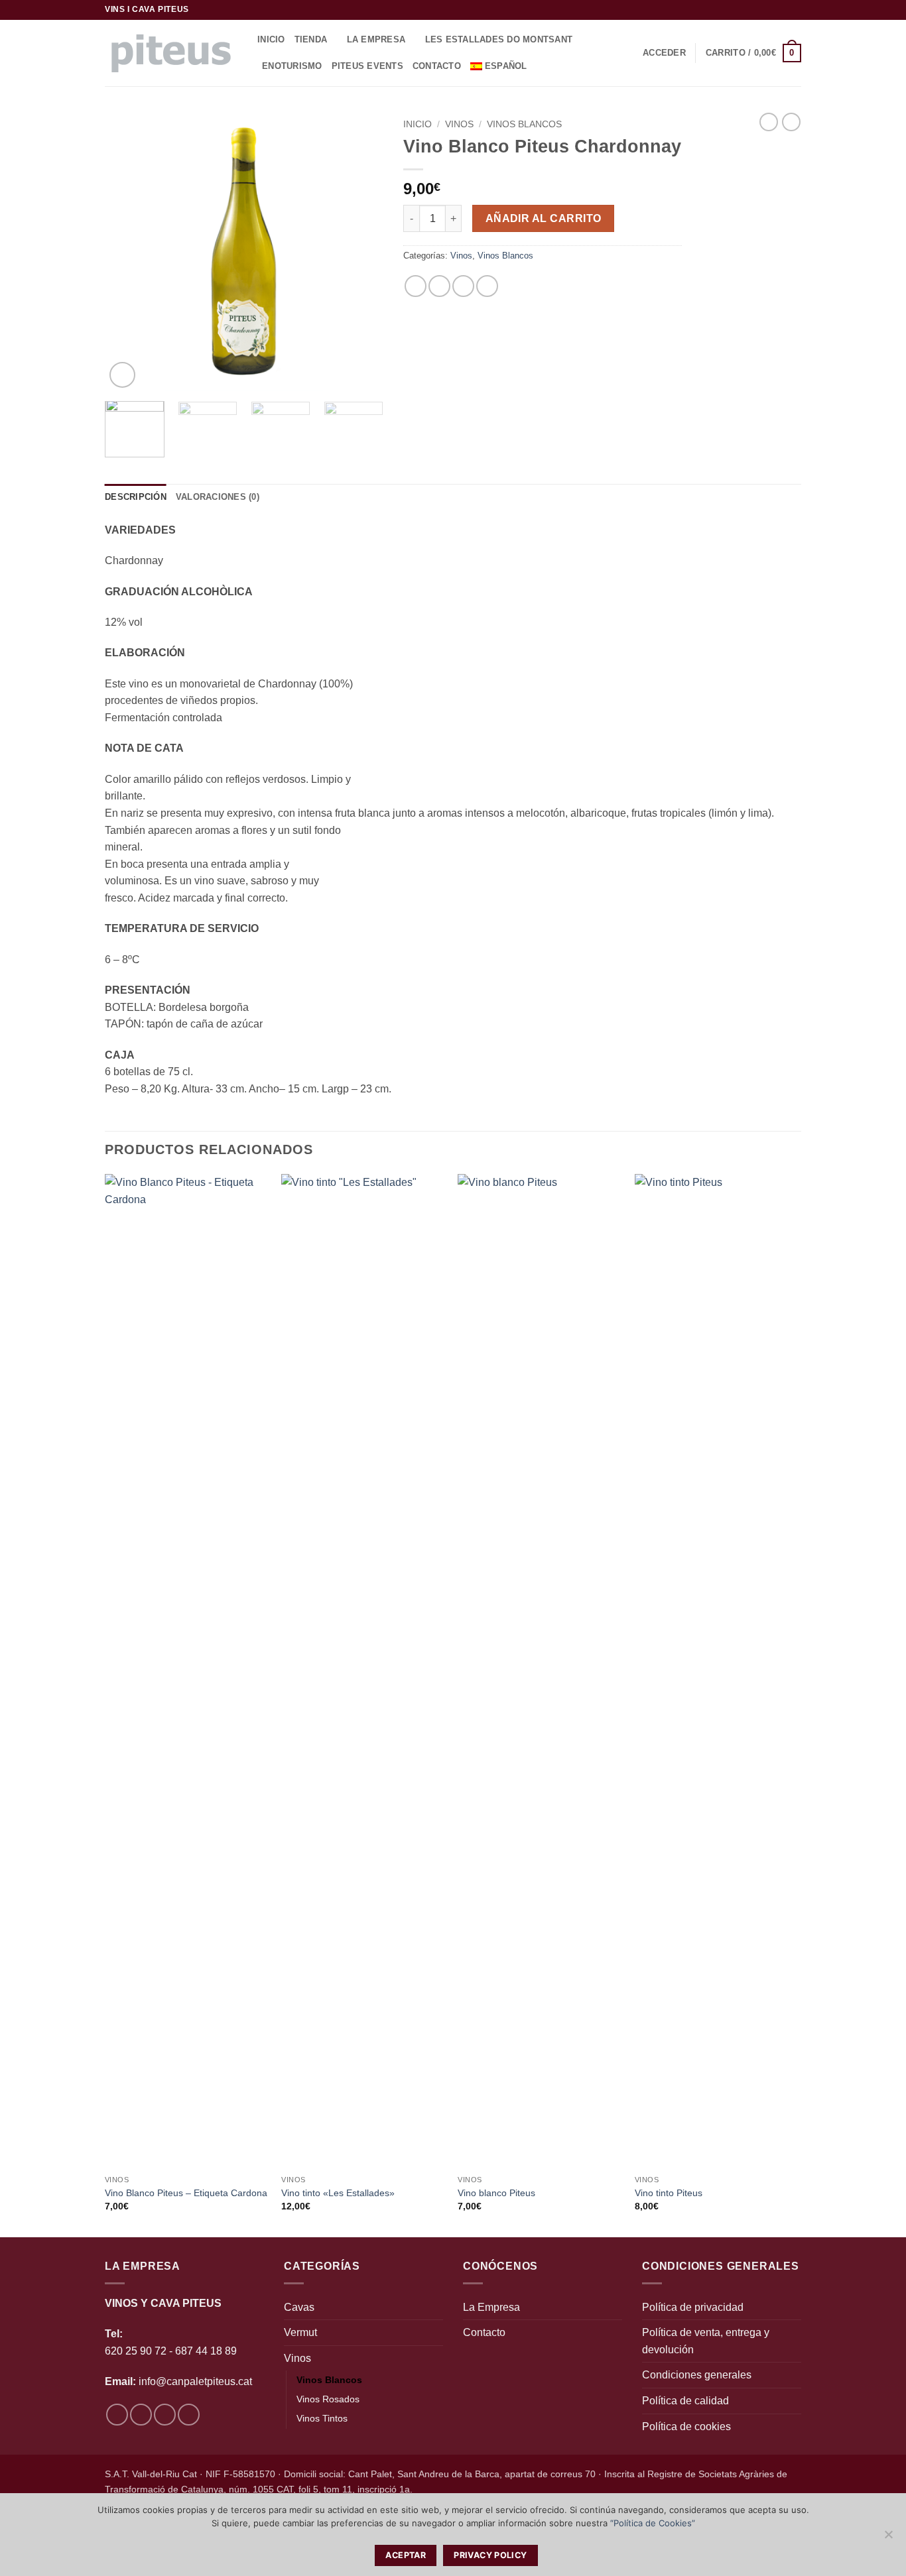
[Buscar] (551, 66)
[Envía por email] (463, 286)
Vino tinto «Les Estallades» (338, 2193)
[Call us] (795, 10)
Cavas (299, 2307)
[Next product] (769, 122)
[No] (888, 2538)
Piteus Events (367, 66)
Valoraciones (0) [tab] (218, 497)
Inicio (271, 39)
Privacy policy (490, 2555)
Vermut (300, 2332)
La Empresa (376, 39)
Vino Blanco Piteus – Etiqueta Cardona (186, 2193)
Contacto (437, 66)
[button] (664, 53)
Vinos (459, 124)
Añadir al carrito (544, 218)
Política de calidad (685, 2401)
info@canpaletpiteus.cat (195, 2381)
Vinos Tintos (322, 2418)
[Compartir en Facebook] (416, 286)
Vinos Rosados (328, 2399)
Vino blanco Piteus (496, 2193)
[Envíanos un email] (782, 10)
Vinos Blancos (524, 124)
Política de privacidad (693, 2307)
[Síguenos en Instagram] (769, 10)
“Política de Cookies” (653, 2523)
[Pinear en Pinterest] (487, 286)
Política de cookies (686, 2427)
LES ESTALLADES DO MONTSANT (499, 39)
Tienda (311, 39)
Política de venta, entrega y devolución (706, 2341)
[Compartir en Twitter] (439, 286)
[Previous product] (791, 122)
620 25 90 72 (136, 2351)
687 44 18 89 (205, 2351)
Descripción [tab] (136, 497)
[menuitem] (504, 66)
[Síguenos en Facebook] (757, 10)
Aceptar (406, 2555)
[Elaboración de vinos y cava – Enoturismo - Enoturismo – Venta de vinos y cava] (171, 53)
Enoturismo (292, 66)
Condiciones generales (697, 2375)
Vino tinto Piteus (669, 2193)
